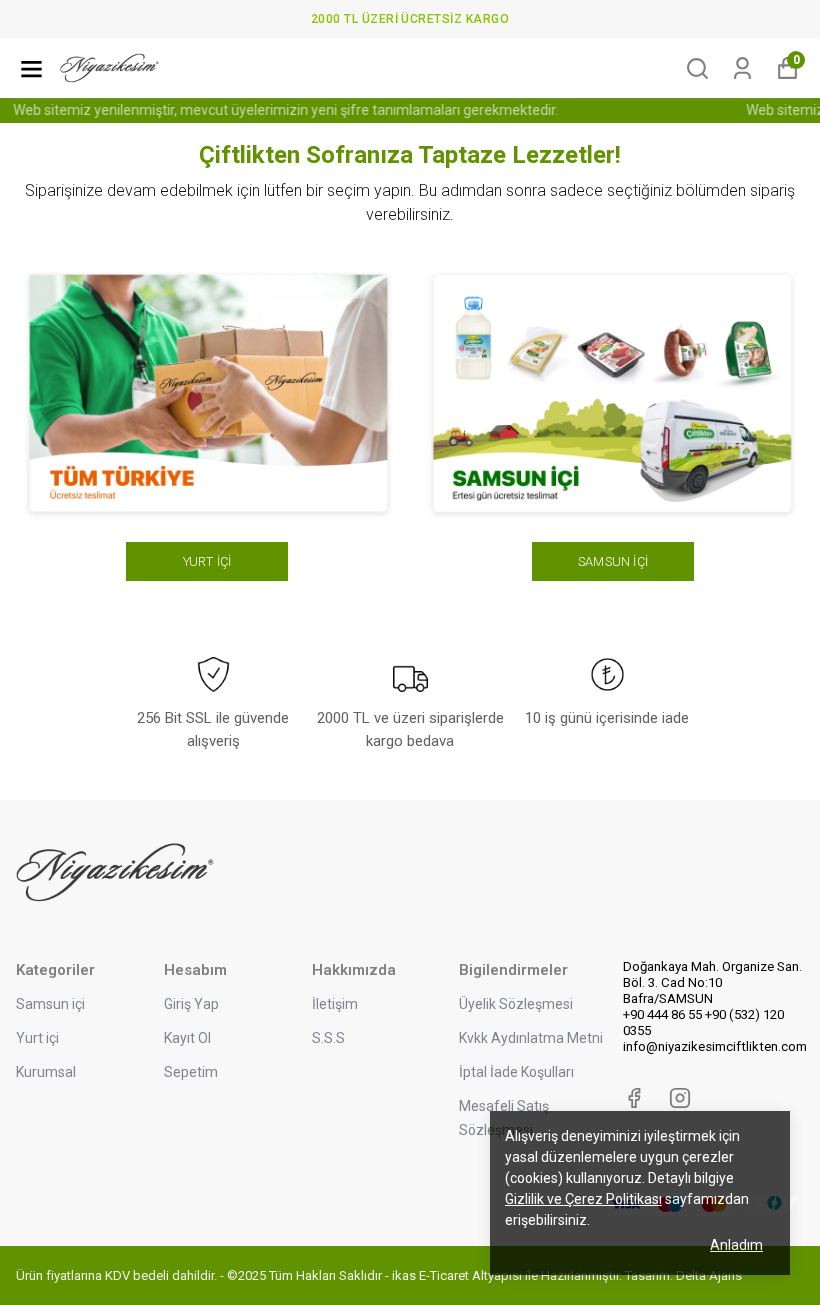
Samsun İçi (613, 561)
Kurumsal (46, 1072)
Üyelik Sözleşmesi (516, 1004)
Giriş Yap (191, 1004)
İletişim (335, 1004)
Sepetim (191, 1072)
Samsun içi (50, 1004)
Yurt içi (37, 1038)
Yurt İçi (207, 561)
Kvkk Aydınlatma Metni (531, 1038)
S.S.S (328, 1038)
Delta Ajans (709, 1275)
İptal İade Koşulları (516, 1072)
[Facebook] (634, 1098)
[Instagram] (680, 1098)
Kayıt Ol (187, 1038)
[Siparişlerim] (742, 68)
